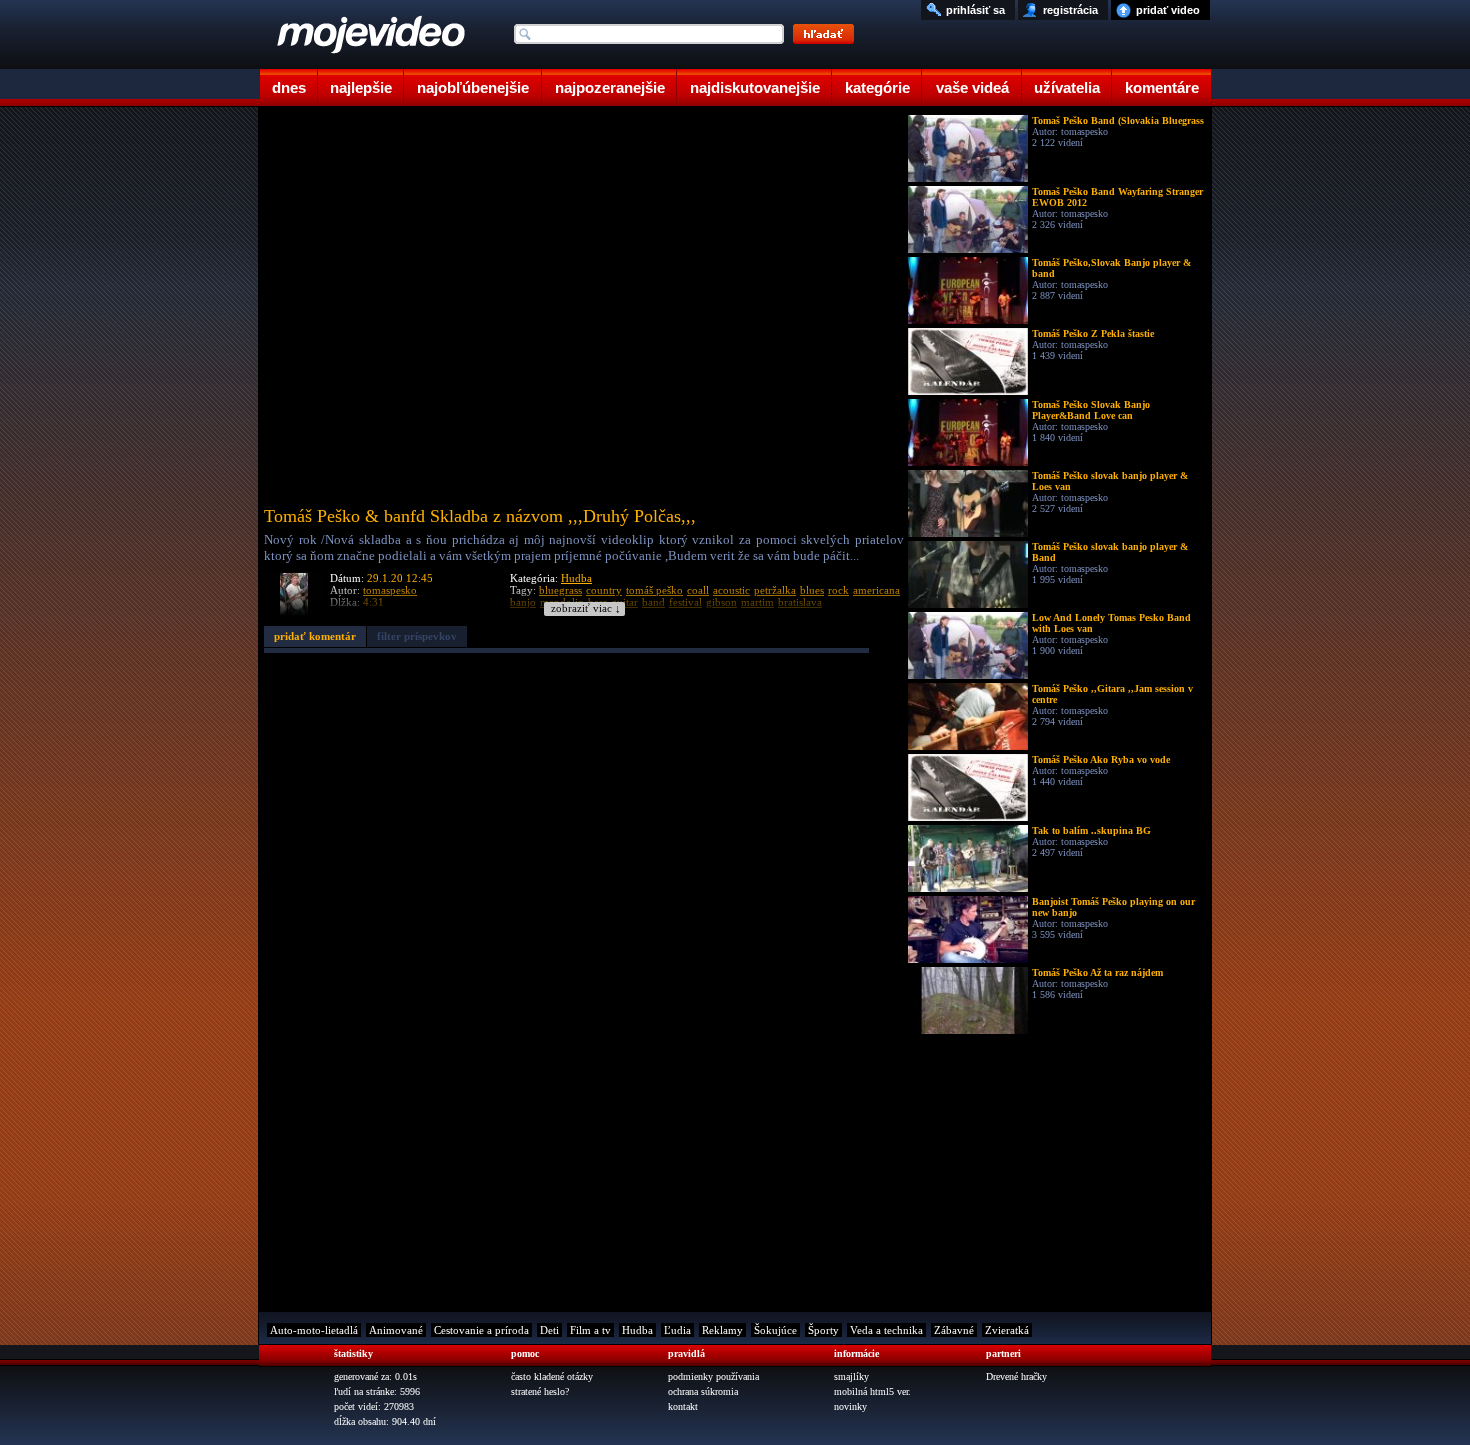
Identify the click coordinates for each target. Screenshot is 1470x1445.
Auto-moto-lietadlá (314, 1330)
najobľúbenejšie (473, 87)
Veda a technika (886, 1330)
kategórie (877, 87)
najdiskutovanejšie (755, 87)
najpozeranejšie (610, 87)
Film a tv (590, 1330)
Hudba (576, 578)
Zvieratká (1007, 1330)
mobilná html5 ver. (872, 1391)
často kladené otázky (552, 1376)
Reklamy (722, 1330)
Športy (823, 1330)
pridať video (1168, 10)
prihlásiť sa (975, 10)
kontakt (683, 1406)
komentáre (1162, 87)
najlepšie (361, 87)
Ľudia (677, 1330)
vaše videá (972, 87)
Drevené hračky (1016, 1376)
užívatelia (1067, 87)
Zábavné (954, 1330)
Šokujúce (775, 1330)
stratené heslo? (540, 1391)
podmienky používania (713, 1376)
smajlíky (851, 1376)
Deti (549, 1330)
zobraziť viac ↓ (586, 608)
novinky (850, 1406)
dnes (289, 87)
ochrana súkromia (703, 1391)
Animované (396, 1330)
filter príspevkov (417, 636)
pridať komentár (315, 636)
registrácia (1070, 10)
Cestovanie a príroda (481, 1330)
